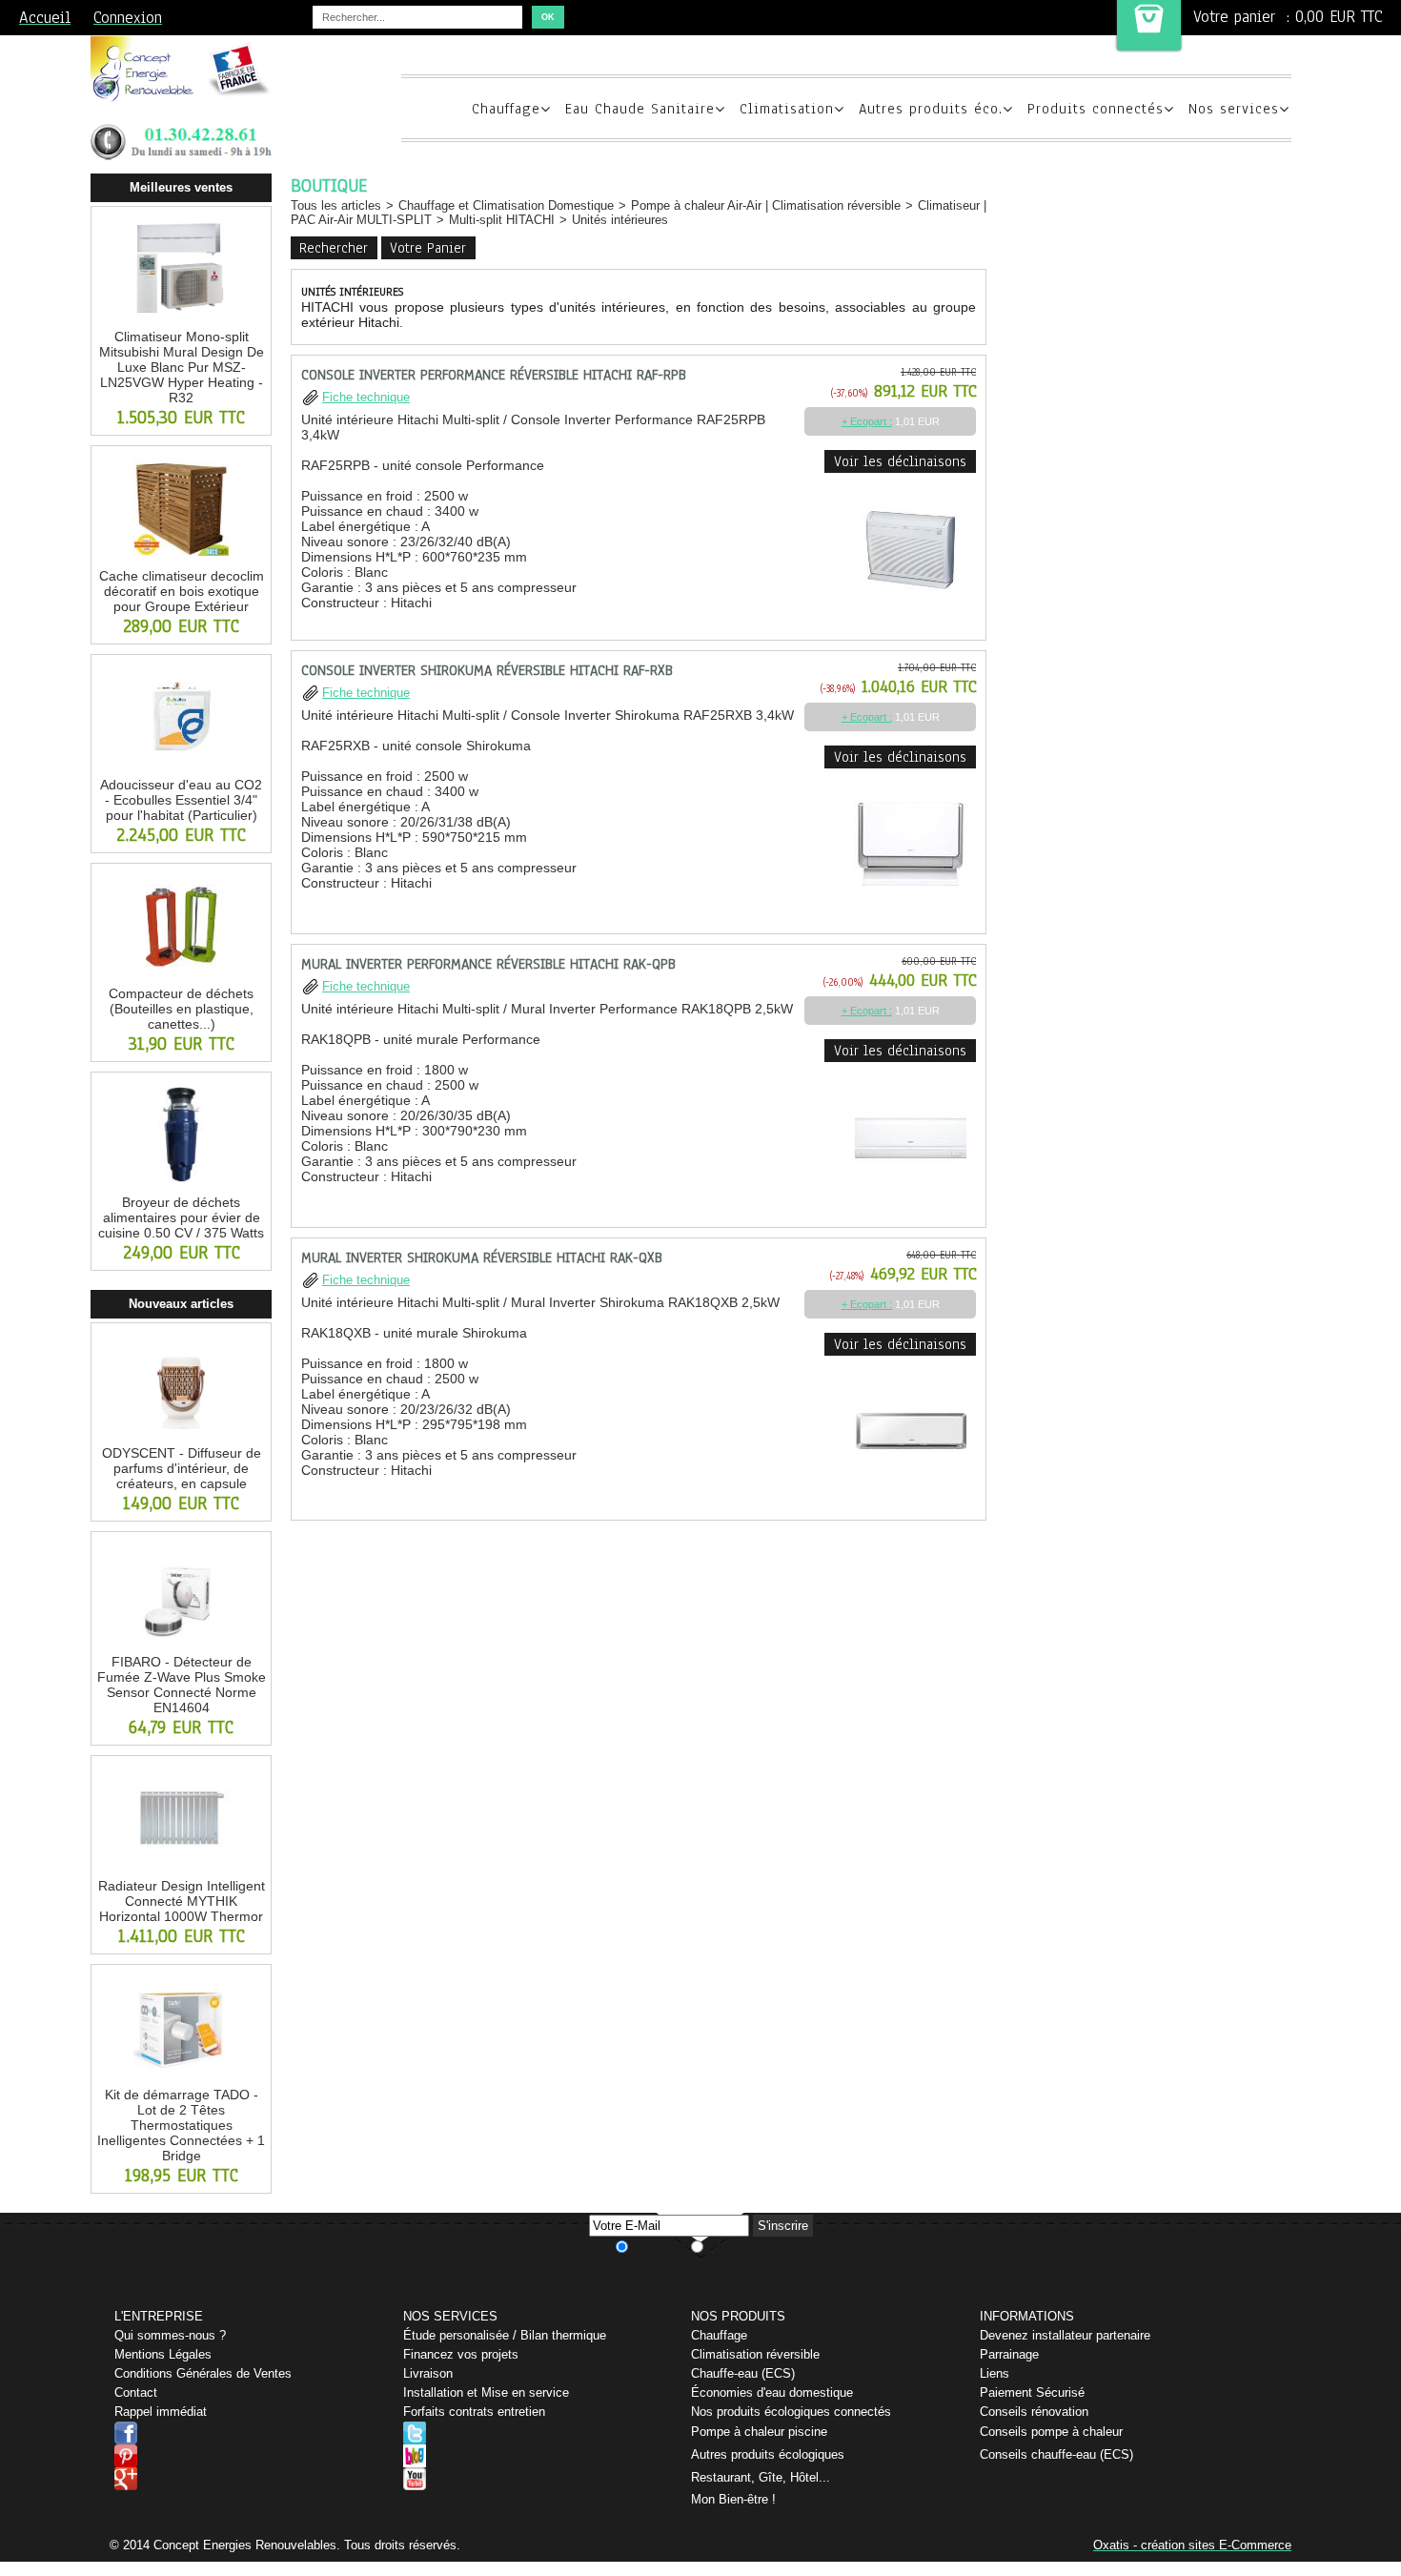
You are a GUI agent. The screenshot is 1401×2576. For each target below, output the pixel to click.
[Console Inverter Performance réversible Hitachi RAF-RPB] (909, 612)
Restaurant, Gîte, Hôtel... (761, 2477)
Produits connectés (1096, 109)
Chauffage (506, 109)
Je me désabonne (747, 2245)
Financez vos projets (461, 2354)
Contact (136, 2392)
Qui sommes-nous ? (170, 2335)
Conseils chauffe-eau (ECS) (1056, 2454)
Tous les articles (336, 205)
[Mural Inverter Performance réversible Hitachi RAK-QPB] (910, 1199)
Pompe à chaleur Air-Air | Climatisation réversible (766, 205)
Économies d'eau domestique (772, 2392)
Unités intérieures (620, 220)
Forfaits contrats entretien (474, 2412)
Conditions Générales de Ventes (203, 2373)
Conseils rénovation (1034, 2412)
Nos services (1234, 109)
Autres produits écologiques (768, 2454)
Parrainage (1009, 2354)
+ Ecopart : (867, 421)
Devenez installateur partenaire (1065, 2335)
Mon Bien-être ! (733, 2499)
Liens (995, 2373)
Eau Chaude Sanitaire (640, 109)
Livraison (428, 2373)
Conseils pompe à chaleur (1051, 2432)
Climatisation (787, 109)
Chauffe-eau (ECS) (743, 2373)
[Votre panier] (1149, 25)
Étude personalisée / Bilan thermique (505, 2335)
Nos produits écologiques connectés (791, 2412)
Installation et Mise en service (486, 2392)
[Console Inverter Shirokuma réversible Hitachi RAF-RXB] (910, 905)
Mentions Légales (163, 2354)
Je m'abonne (660, 2245)
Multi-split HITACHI (502, 220)
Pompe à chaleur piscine (759, 2432)
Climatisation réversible (755, 2354)
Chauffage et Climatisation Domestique (506, 205)
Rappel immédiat (161, 2412)
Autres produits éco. (931, 109)
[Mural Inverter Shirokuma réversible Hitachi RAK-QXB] (911, 1492)
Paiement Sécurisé (1032, 2392)
